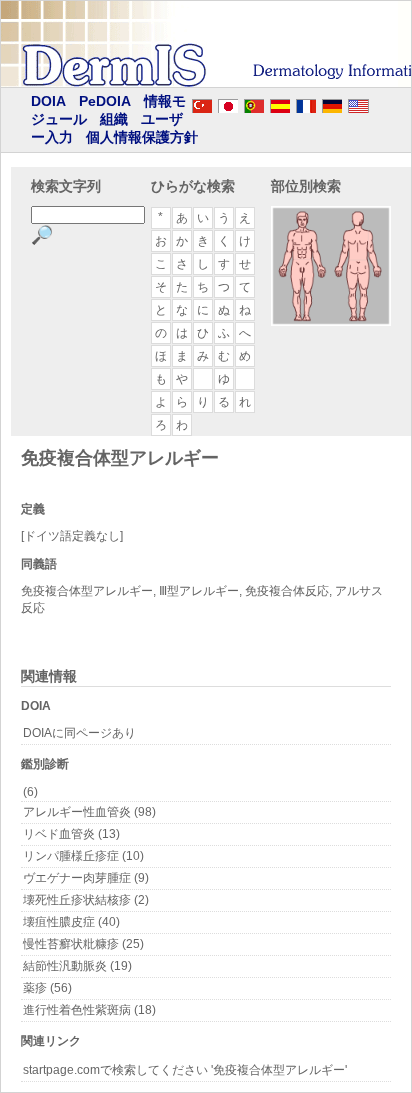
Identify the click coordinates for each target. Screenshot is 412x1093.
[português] (254, 103)
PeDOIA (105, 101)
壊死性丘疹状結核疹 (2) (86, 900)
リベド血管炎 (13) (71, 834)
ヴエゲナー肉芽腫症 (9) (86, 878)
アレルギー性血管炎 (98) (89, 812)
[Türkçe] (202, 103)
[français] (306, 103)
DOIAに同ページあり (79, 733)
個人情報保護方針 (142, 137)
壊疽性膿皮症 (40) (71, 922)
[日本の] (228, 103)
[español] (280, 103)
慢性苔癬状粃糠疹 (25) (83, 944)
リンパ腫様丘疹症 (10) (83, 856)
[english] (378, 103)
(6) (30, 792)
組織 (114, 119)
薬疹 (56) (47, 988)
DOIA (48, 101)
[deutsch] (332, 103)
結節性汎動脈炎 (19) (77, 966)
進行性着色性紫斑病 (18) (89, 1010)
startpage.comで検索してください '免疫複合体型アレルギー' (185, 1070)
